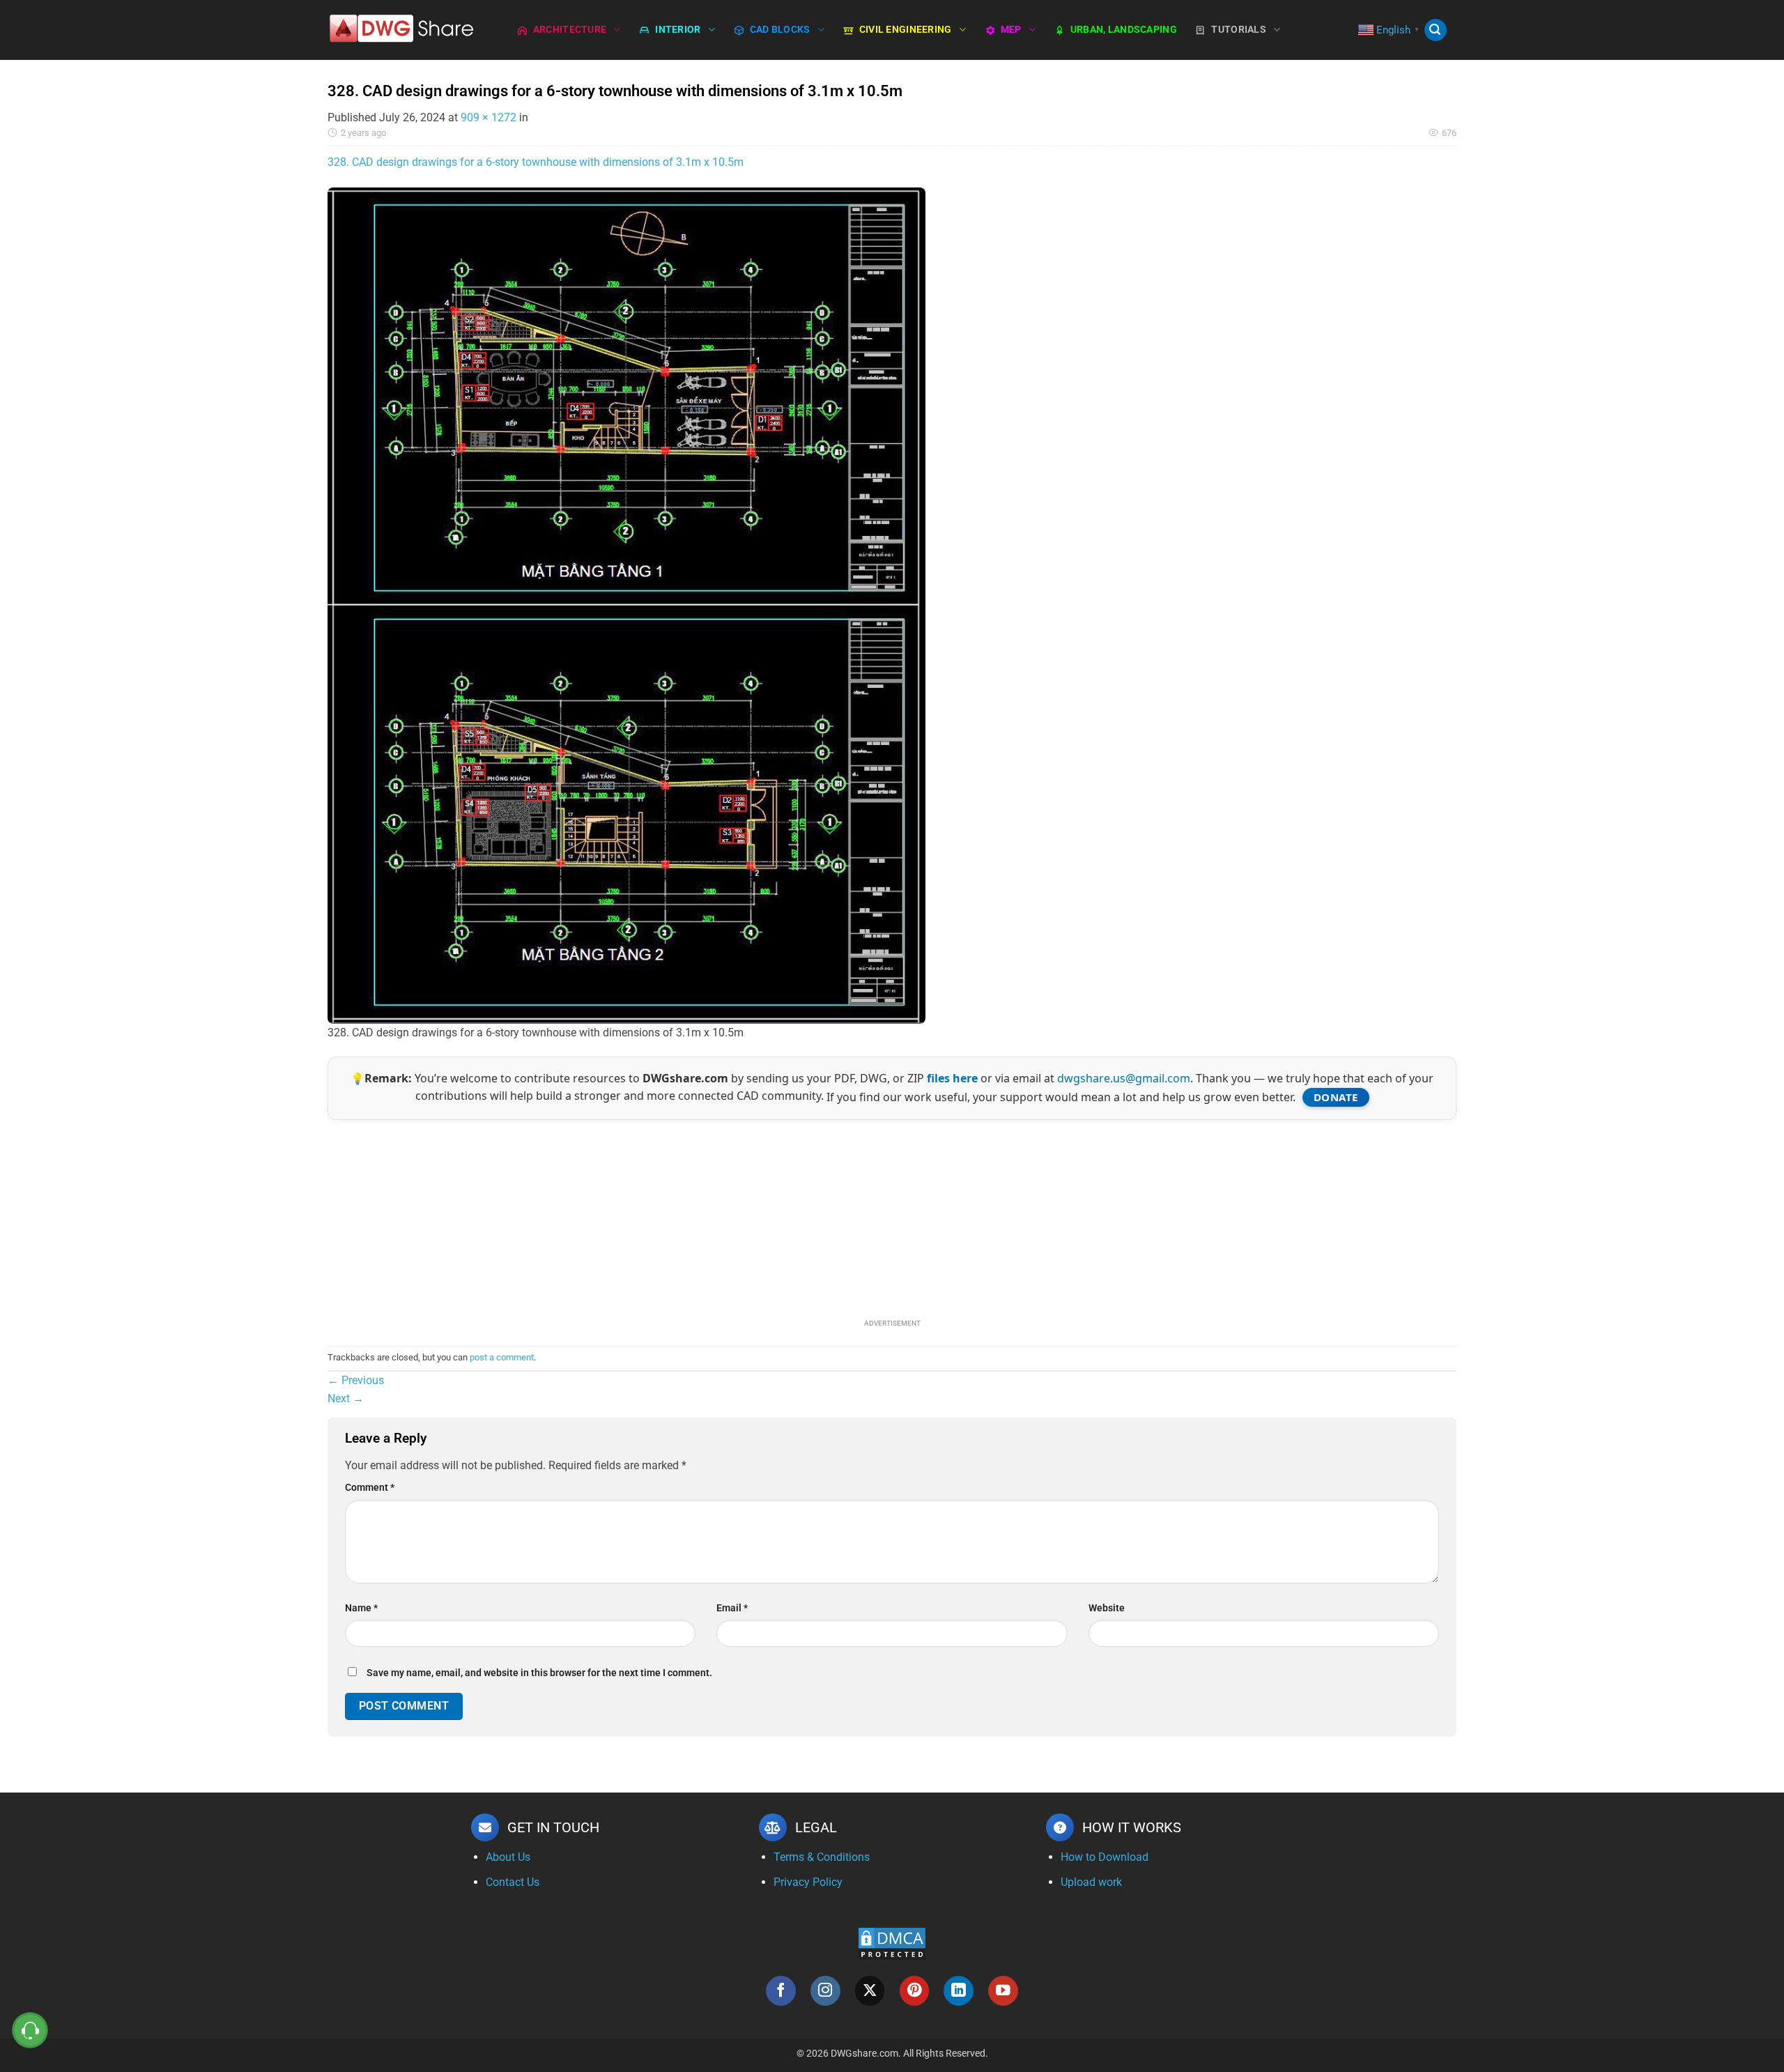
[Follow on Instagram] (825, 1991)
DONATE (1336, 1097)
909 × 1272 (489, 117)
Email (732, 1608)
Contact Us (513, 1882)
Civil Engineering (906, 30)
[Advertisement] (892, 1218)
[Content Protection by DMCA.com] (892, 1943)
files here (952, 1078)
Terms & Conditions (822, 1857)
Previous (356, 1380)
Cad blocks (780, 30)
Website (1107, 1608)
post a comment (502, 1357)
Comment (370, 1488)
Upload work (1091, 1882)
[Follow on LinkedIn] (959, 1991)
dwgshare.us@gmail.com (1124, 1078)
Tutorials (1239, 30)
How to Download (1105, 1857)
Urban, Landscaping (1124, 30)
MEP (1011, 30)
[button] (1436, 30)
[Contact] (30, 2031)
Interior (678, 30)
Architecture (570, 30)
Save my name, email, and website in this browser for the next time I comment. (539, 1673)
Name (361, 1608)
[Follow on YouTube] (1003, 1991)
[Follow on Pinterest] (915, 1991)
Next (346, 1398)
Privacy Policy (808, 1882)
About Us (508, 1857)
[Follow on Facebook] (781, 1991)
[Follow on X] (870, 1991)
